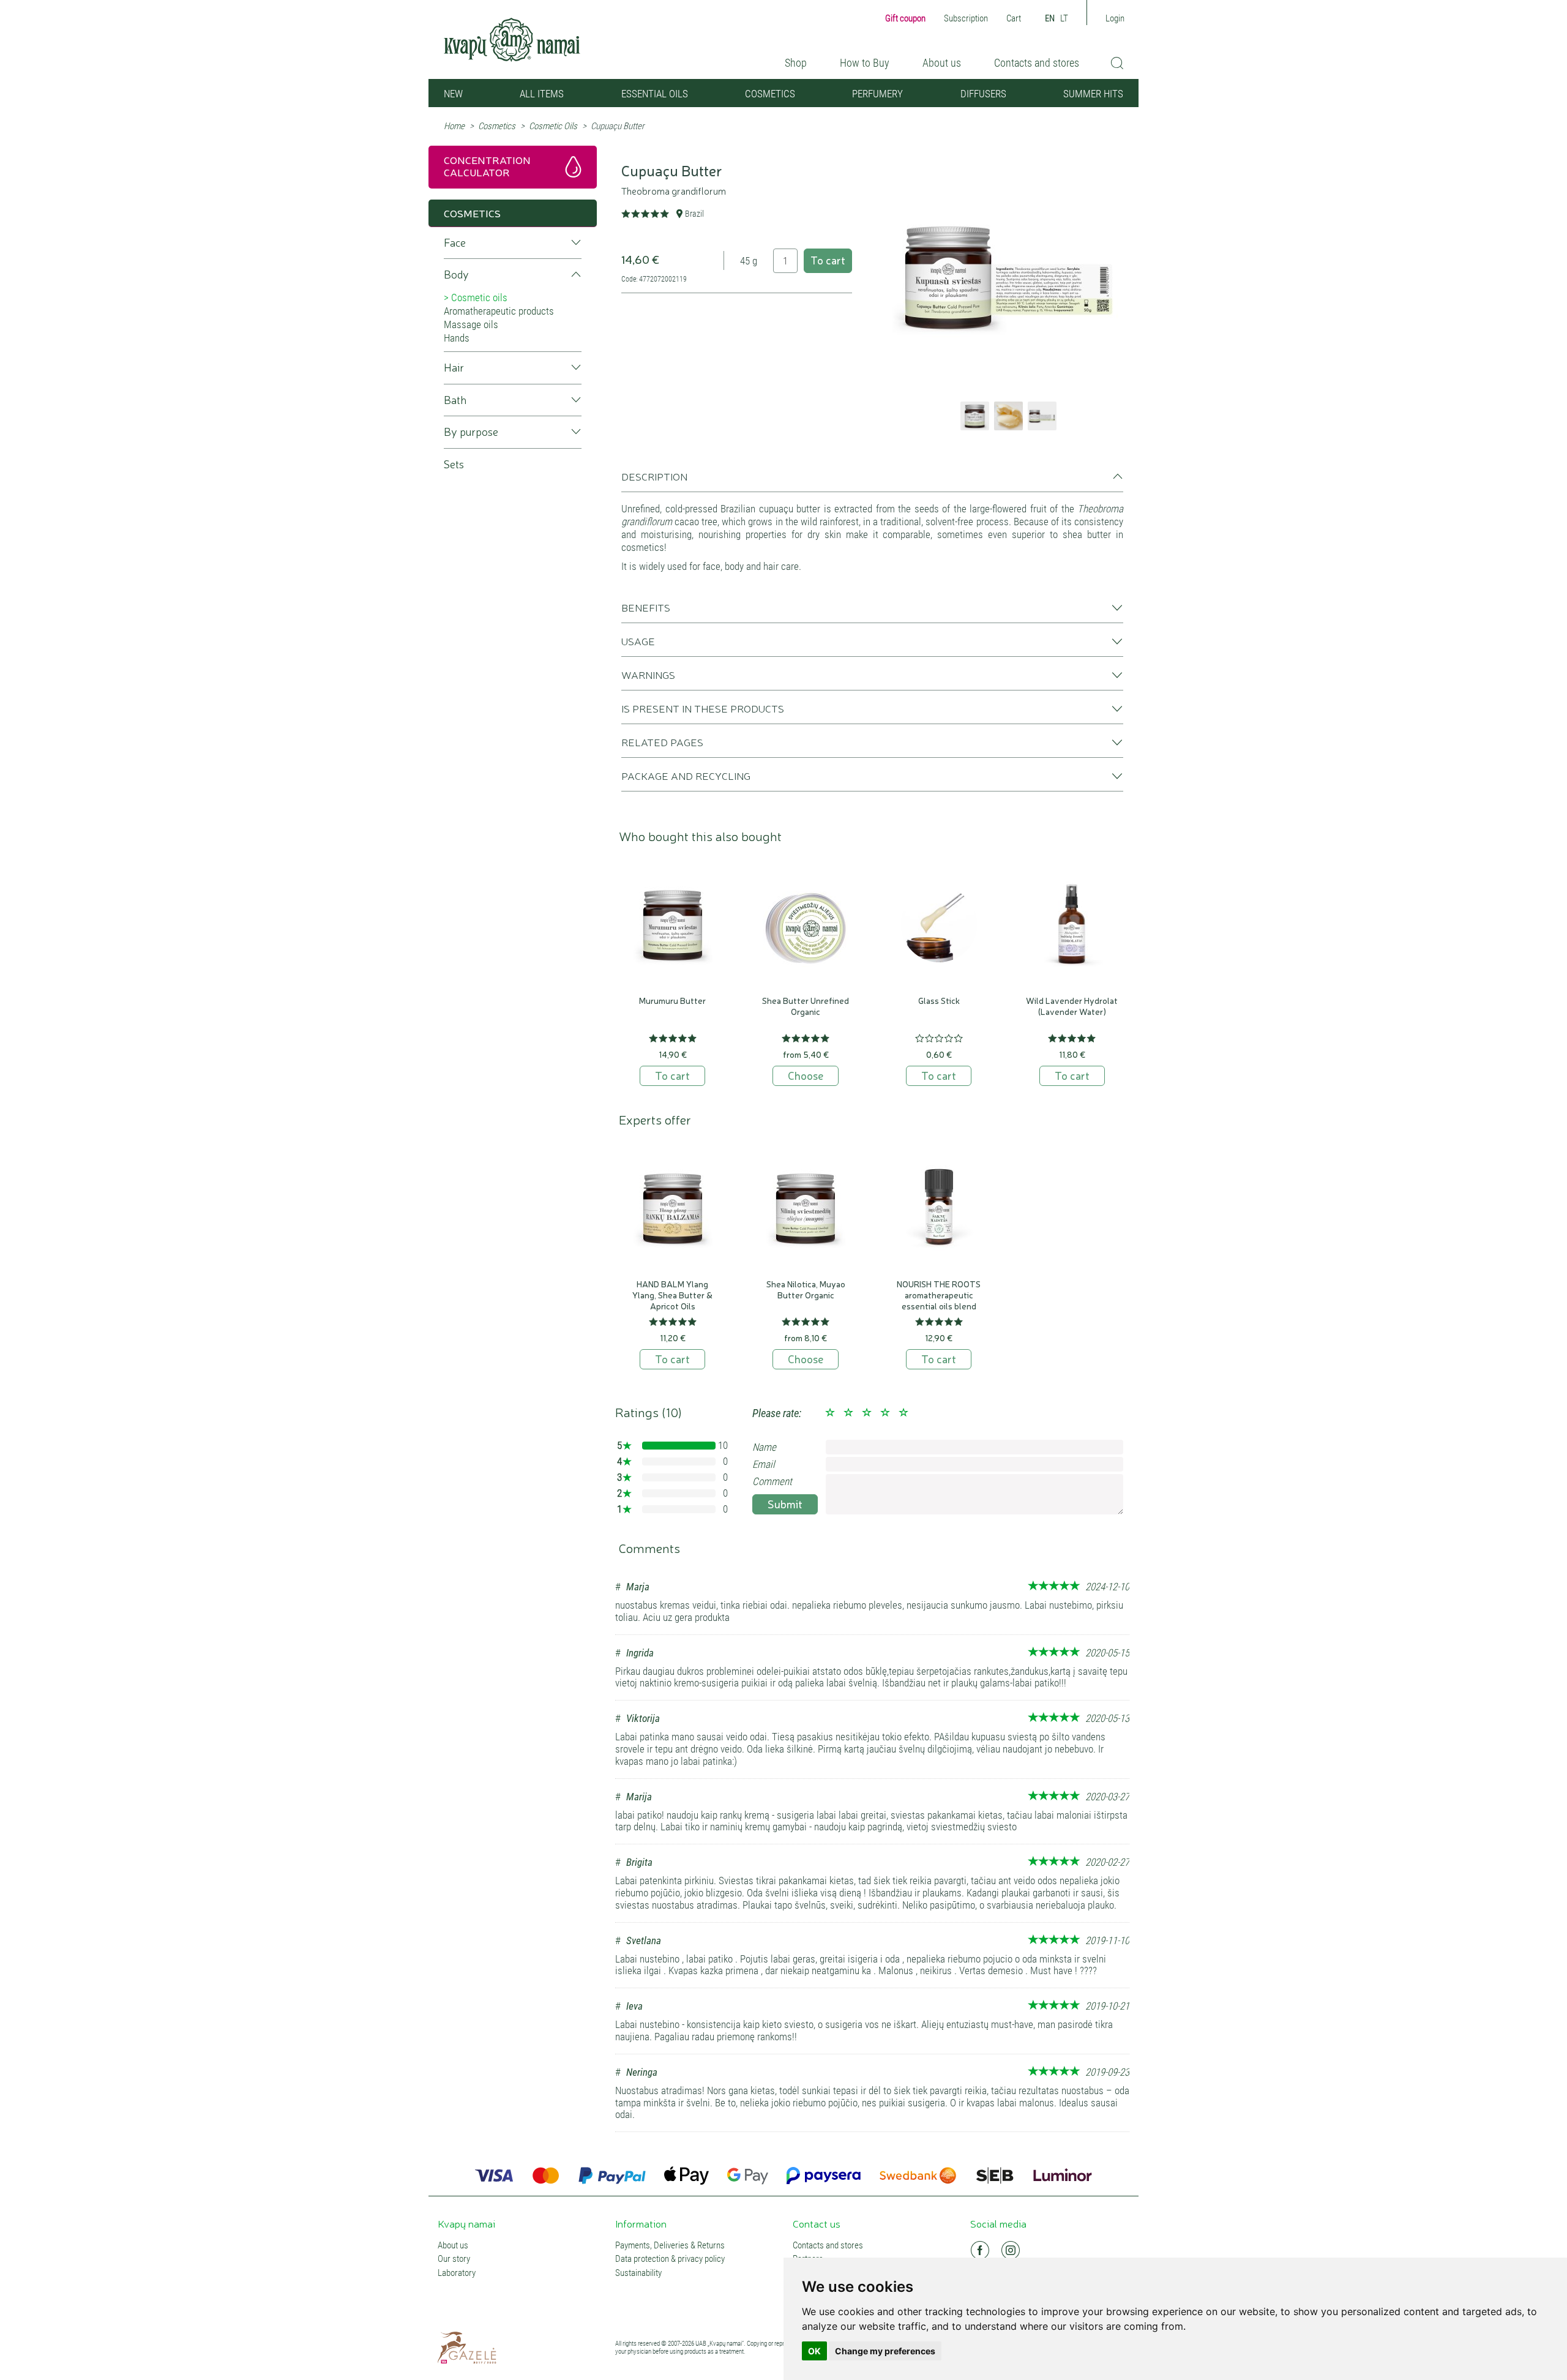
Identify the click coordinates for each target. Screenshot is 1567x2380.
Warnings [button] (648, 675)
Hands (457, 338)
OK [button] (814, 2351)
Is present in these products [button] (703, 708)
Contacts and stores (1037, 63)
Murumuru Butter (672, 1000)
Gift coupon (905, 18)
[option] (1008, 276)
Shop (796, 63)
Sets (454, 464)
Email (764, 1464)
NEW (453, 94)
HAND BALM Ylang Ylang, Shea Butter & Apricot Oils (672, 1295)
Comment (772, 1481)
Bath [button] (455, 400)
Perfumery (877, 94)
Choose (806, 1075)
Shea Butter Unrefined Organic (806, 1006)
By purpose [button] (471, 432)
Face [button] (455, 243)
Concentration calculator (487, 166)
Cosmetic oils (479, 297)
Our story (454, 2259)
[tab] (872, 481)
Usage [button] (638, 641)
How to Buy (865, 63)
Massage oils (471, 324)
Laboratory (457, 2273)
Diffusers (983, 94)
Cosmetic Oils (553, 126)
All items (542, 94)
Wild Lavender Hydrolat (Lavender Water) (1072, 1006)
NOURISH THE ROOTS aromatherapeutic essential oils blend (939, 1295)
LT (1064, 18)
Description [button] (654, 476)
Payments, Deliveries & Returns (670, 2246)
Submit (785, 1503)
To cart (828, 260)
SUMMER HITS (1093, 94)
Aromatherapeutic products (499, 311)
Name (764, 1447)
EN (1050, 18)
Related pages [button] (662, 742)
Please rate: (777, 1413)
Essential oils (655, 94)
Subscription (966, 18)
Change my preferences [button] (885, 2351)
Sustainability (638, 2273)
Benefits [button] (646, 607)
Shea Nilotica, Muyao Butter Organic (806, 1289)
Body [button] (456, 275)
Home (454, 126)
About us (942, 63)
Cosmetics (770, 94)
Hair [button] (454, 368)
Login (1115, 18)
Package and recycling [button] (686, 776)
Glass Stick (939, 1000)
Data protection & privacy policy (670, 2259)
